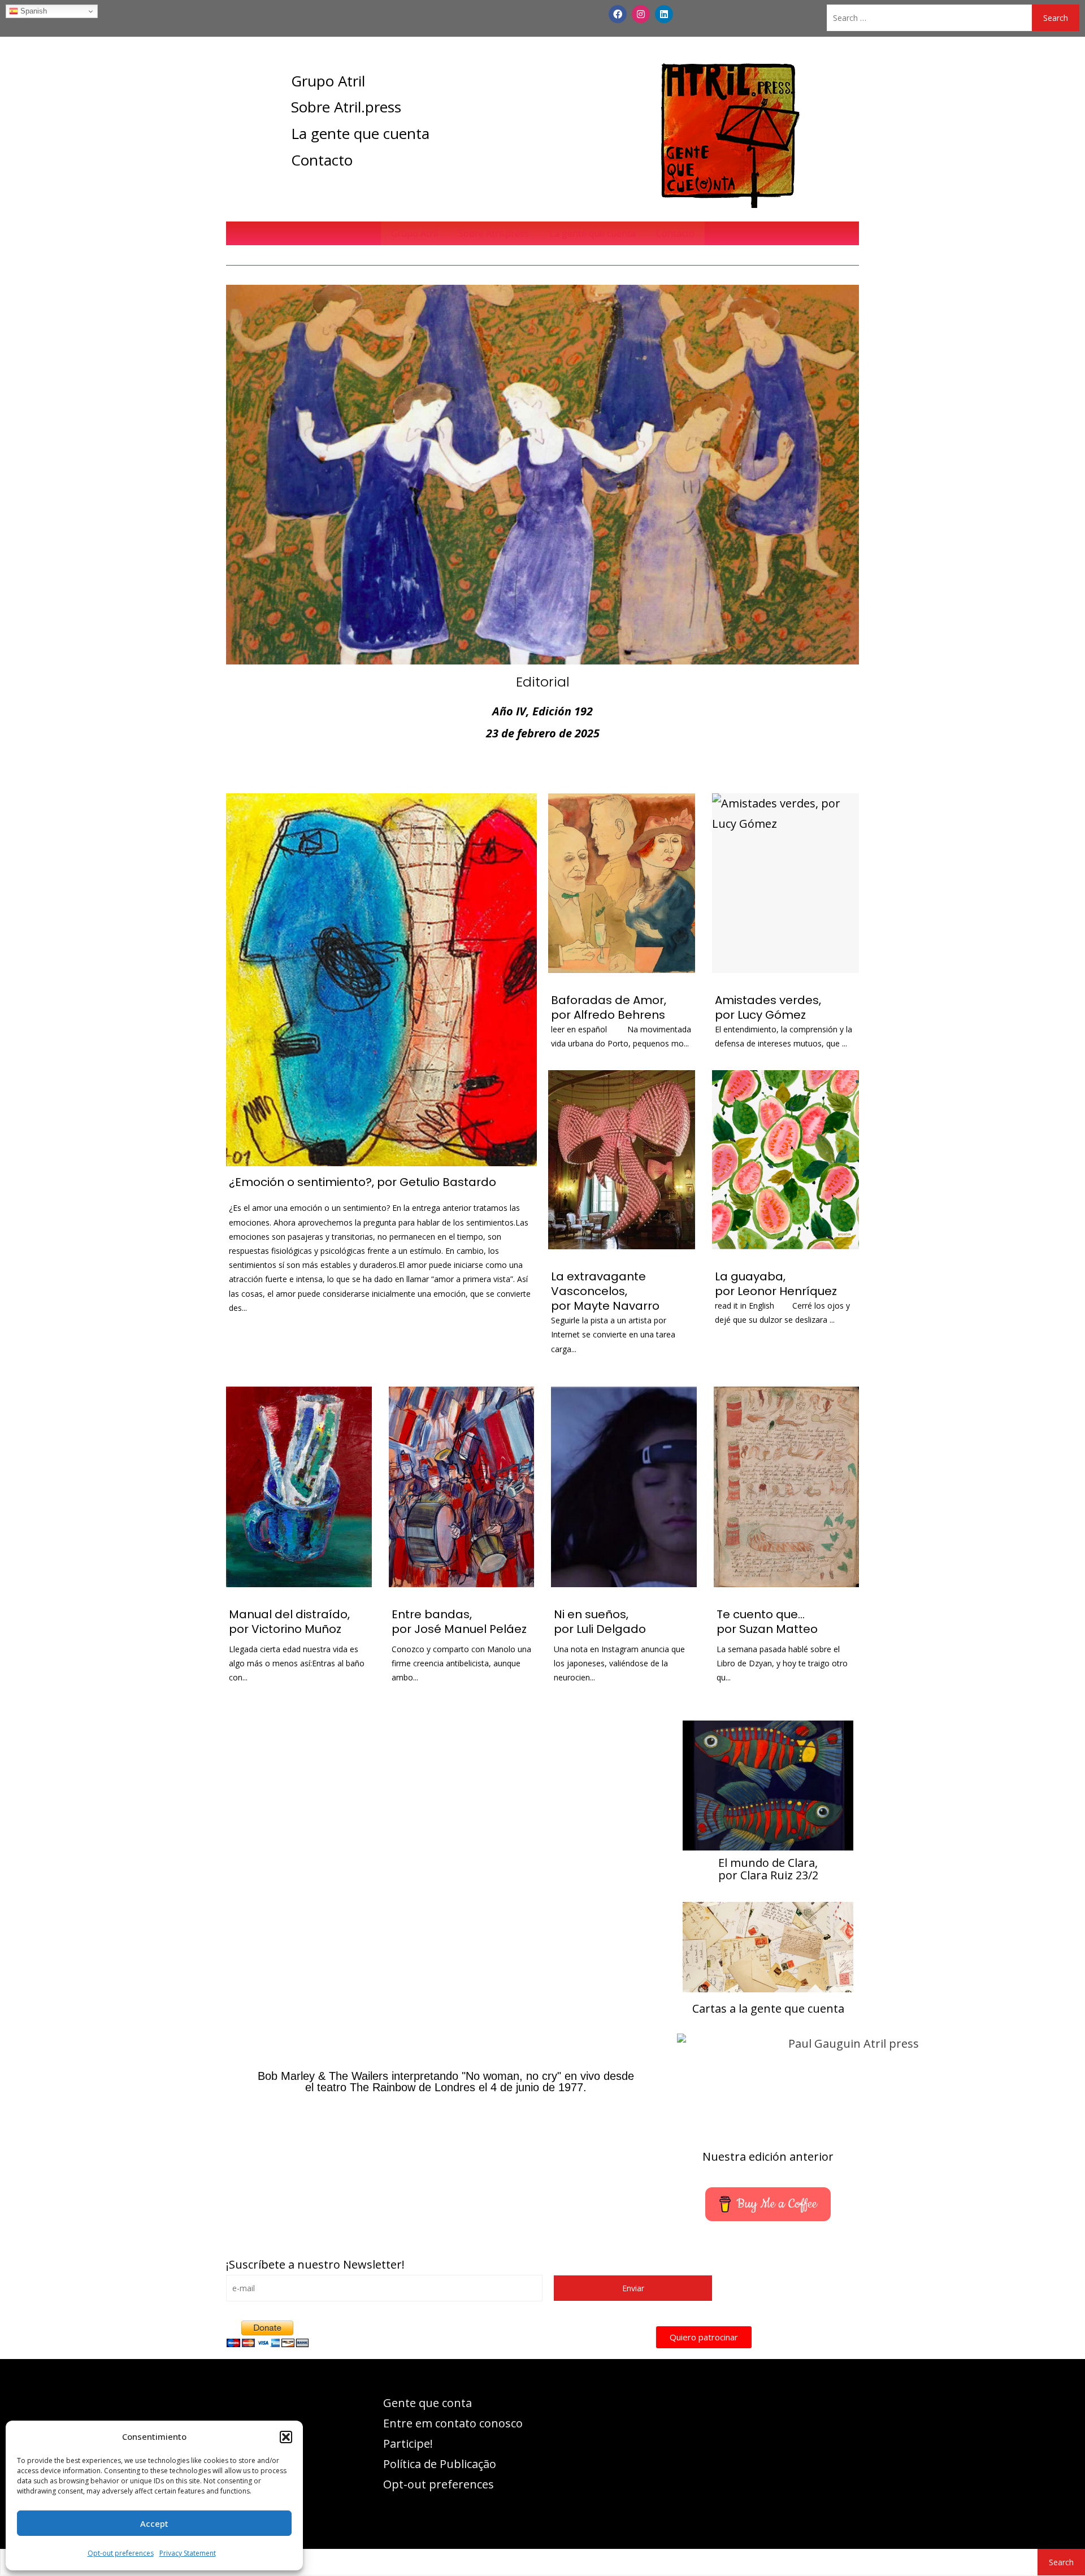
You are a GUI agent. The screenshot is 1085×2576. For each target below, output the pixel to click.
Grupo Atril (328, 81)
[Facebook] (618, 14)
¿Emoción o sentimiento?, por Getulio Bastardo (363, 1182)
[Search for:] (929, 18)
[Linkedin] (664, 14)
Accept (154, 2523)
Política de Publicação (440, 2464)
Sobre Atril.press (346, 107)
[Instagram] (641, 14)
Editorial (543, 682)
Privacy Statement (188, 2553)
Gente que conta (428, 2403)
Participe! (408, 2443)
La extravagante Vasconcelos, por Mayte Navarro (605, 1291)
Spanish (32, 11)
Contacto (322, 160)
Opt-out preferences (121, 2553)
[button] (286, 2437)
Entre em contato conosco (453, 2423)
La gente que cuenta (360, 133)
